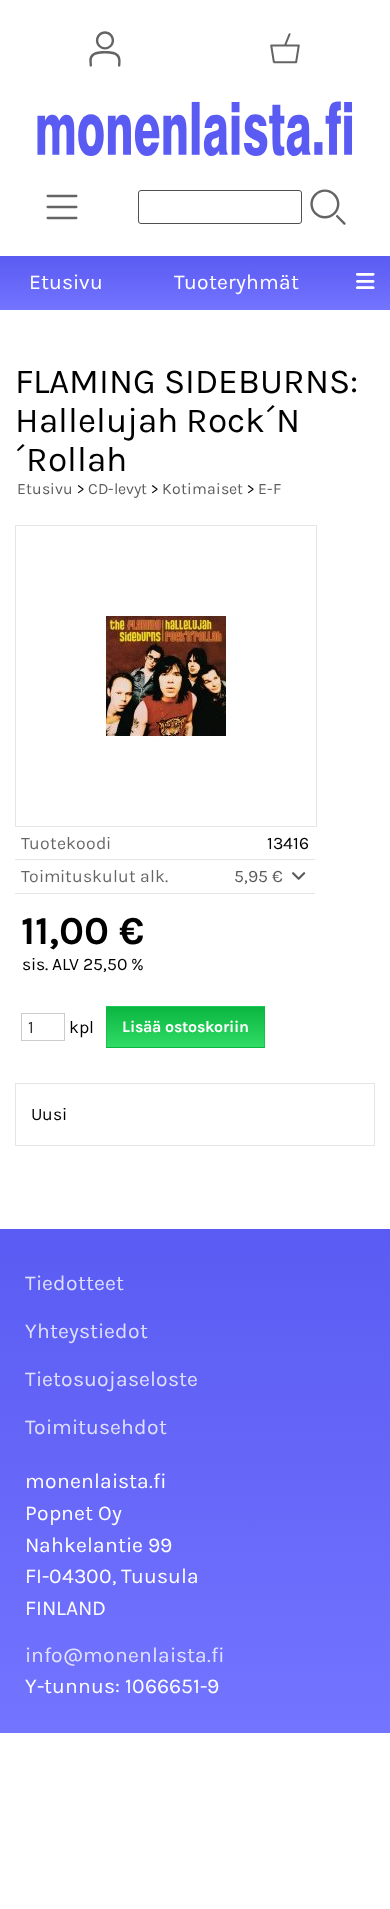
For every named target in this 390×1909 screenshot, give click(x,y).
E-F (269, 488)
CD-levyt (117, 488)
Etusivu (66, 282)
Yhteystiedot (86, 1331)
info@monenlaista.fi (125, 1655)
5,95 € (260, 876)
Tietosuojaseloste (111, 1379)
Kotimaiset (202, 488)
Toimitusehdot (96, 1427)
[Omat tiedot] (105, 49)
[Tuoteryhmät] (62, 207)
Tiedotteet (74, 1283)
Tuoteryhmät (236, 282)
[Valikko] (365, 283)
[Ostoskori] (285, 49)
